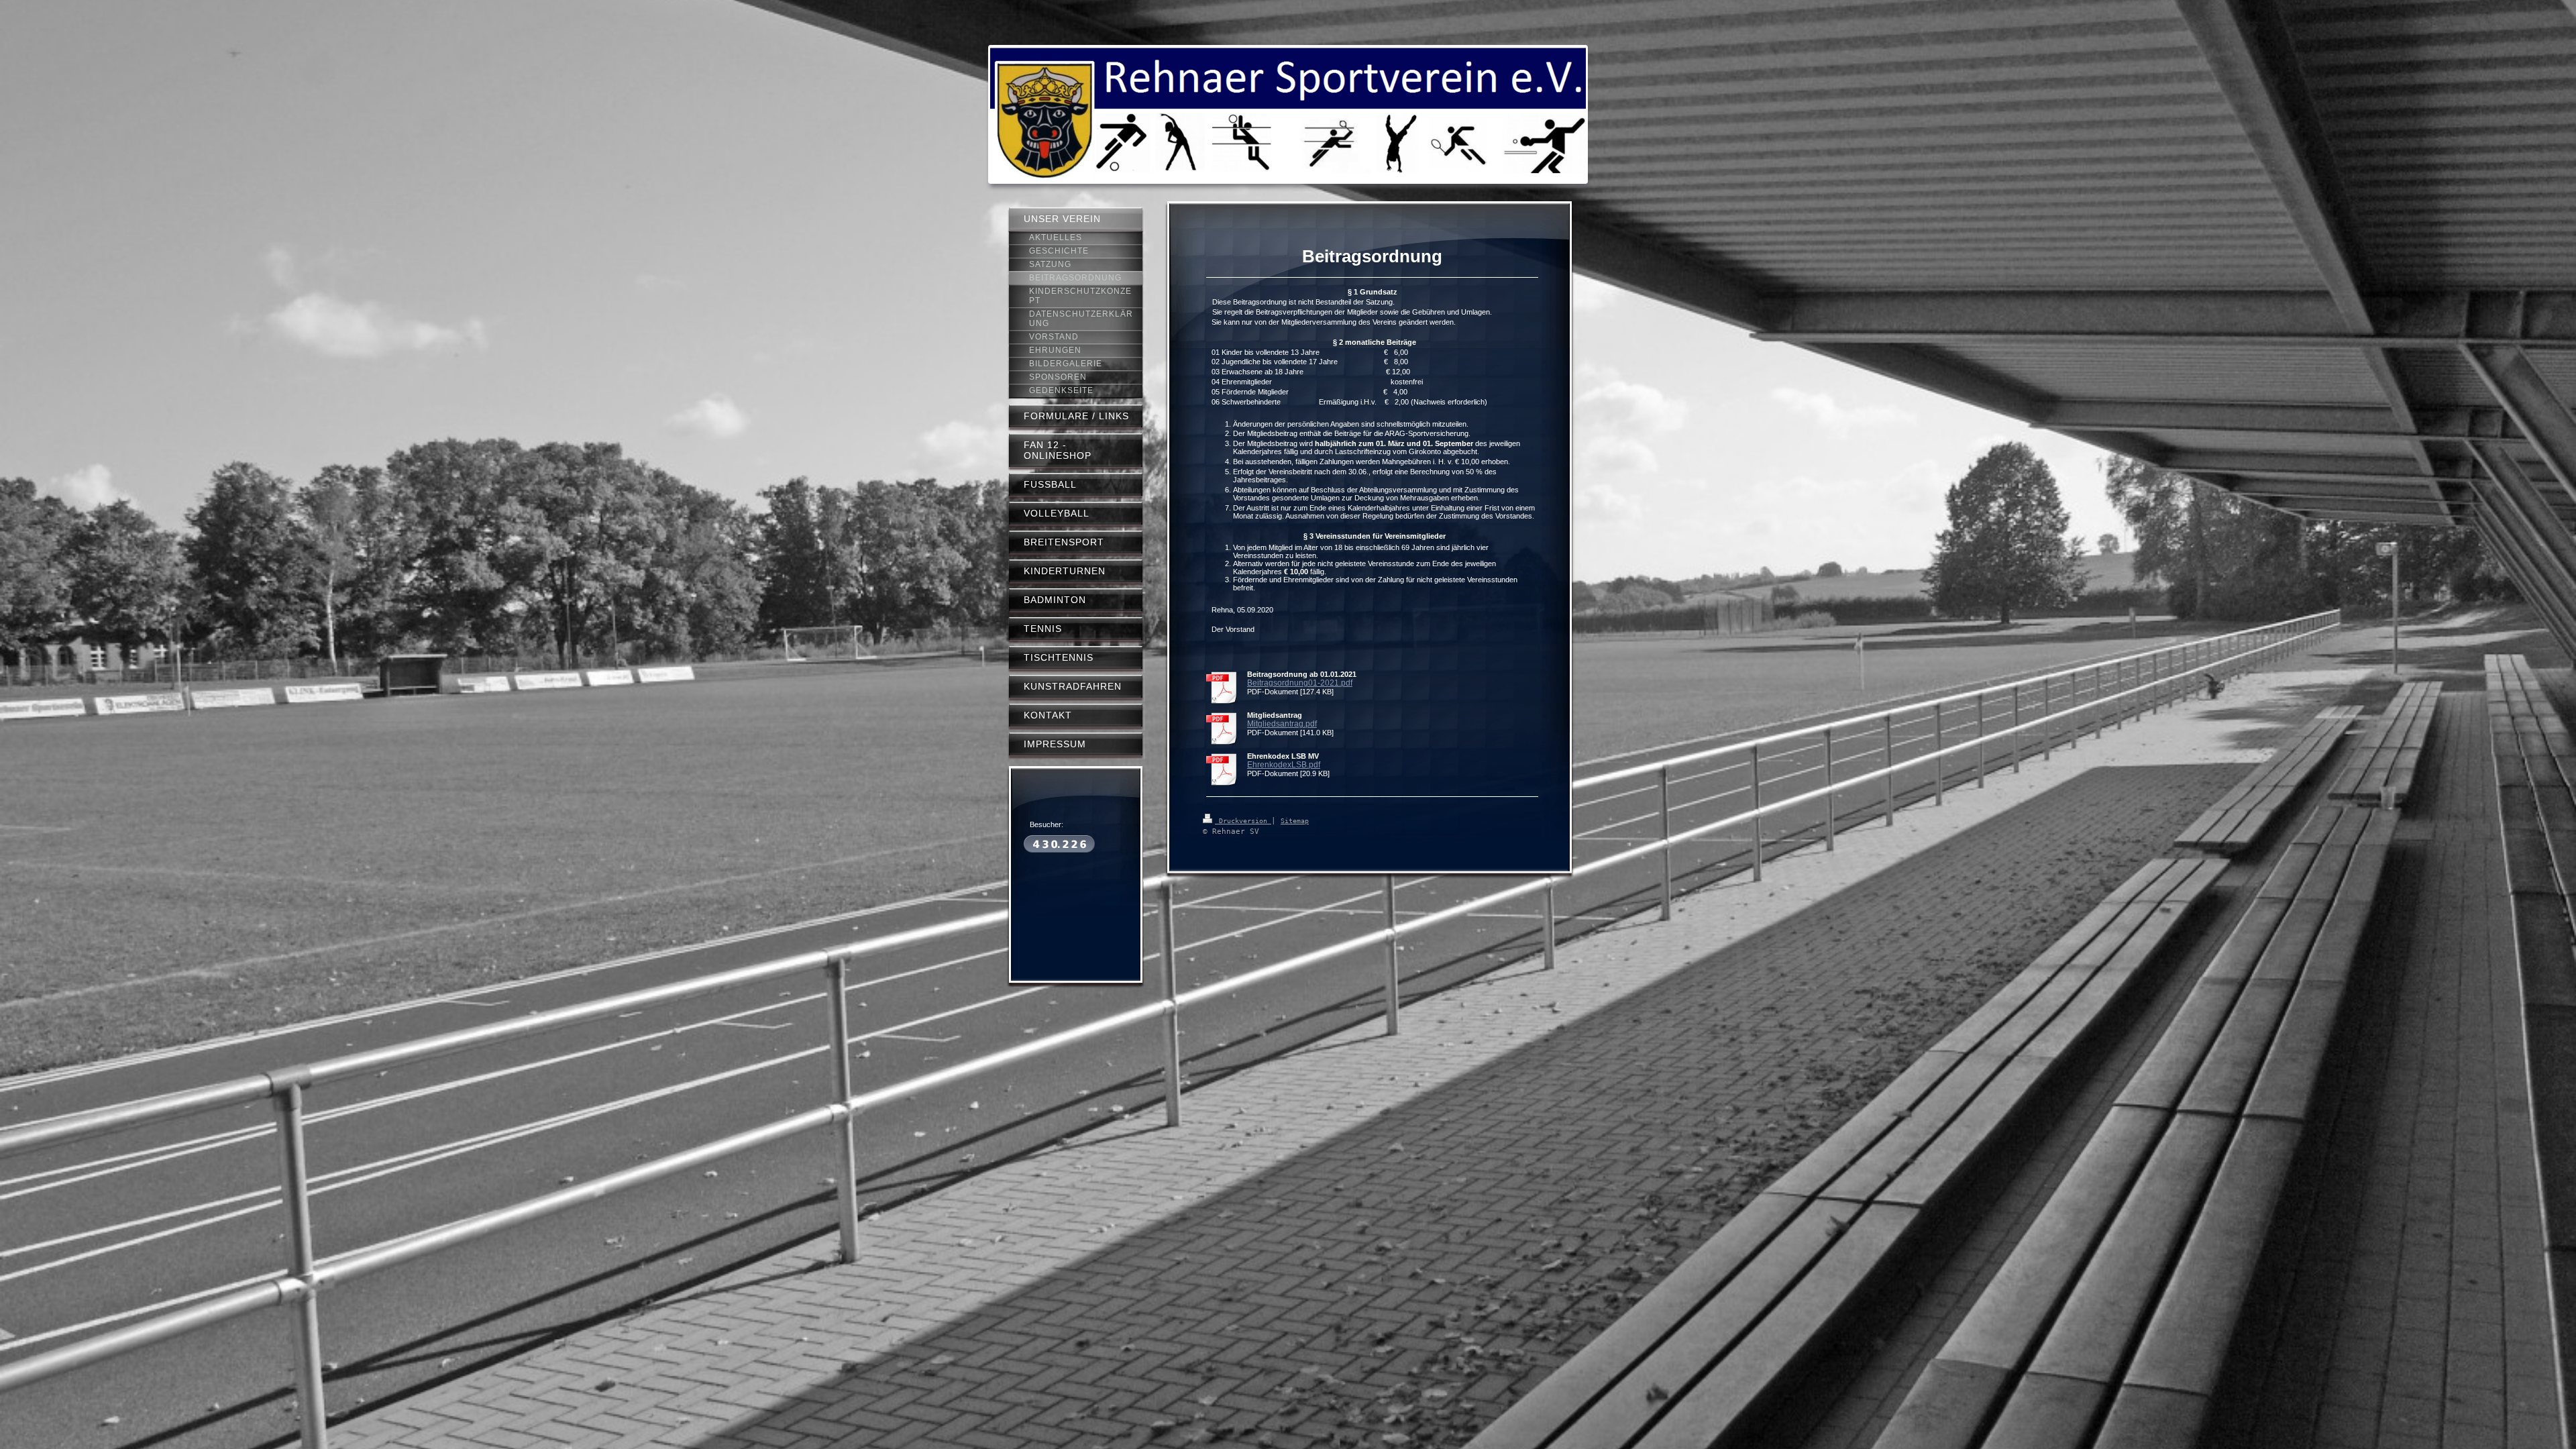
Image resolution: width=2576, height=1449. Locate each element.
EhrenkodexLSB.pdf (1284, 765)
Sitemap (1295, 821)
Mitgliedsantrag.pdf (1282, 724)
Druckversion (1243, 821)
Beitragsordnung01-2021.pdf (1300, 683)
